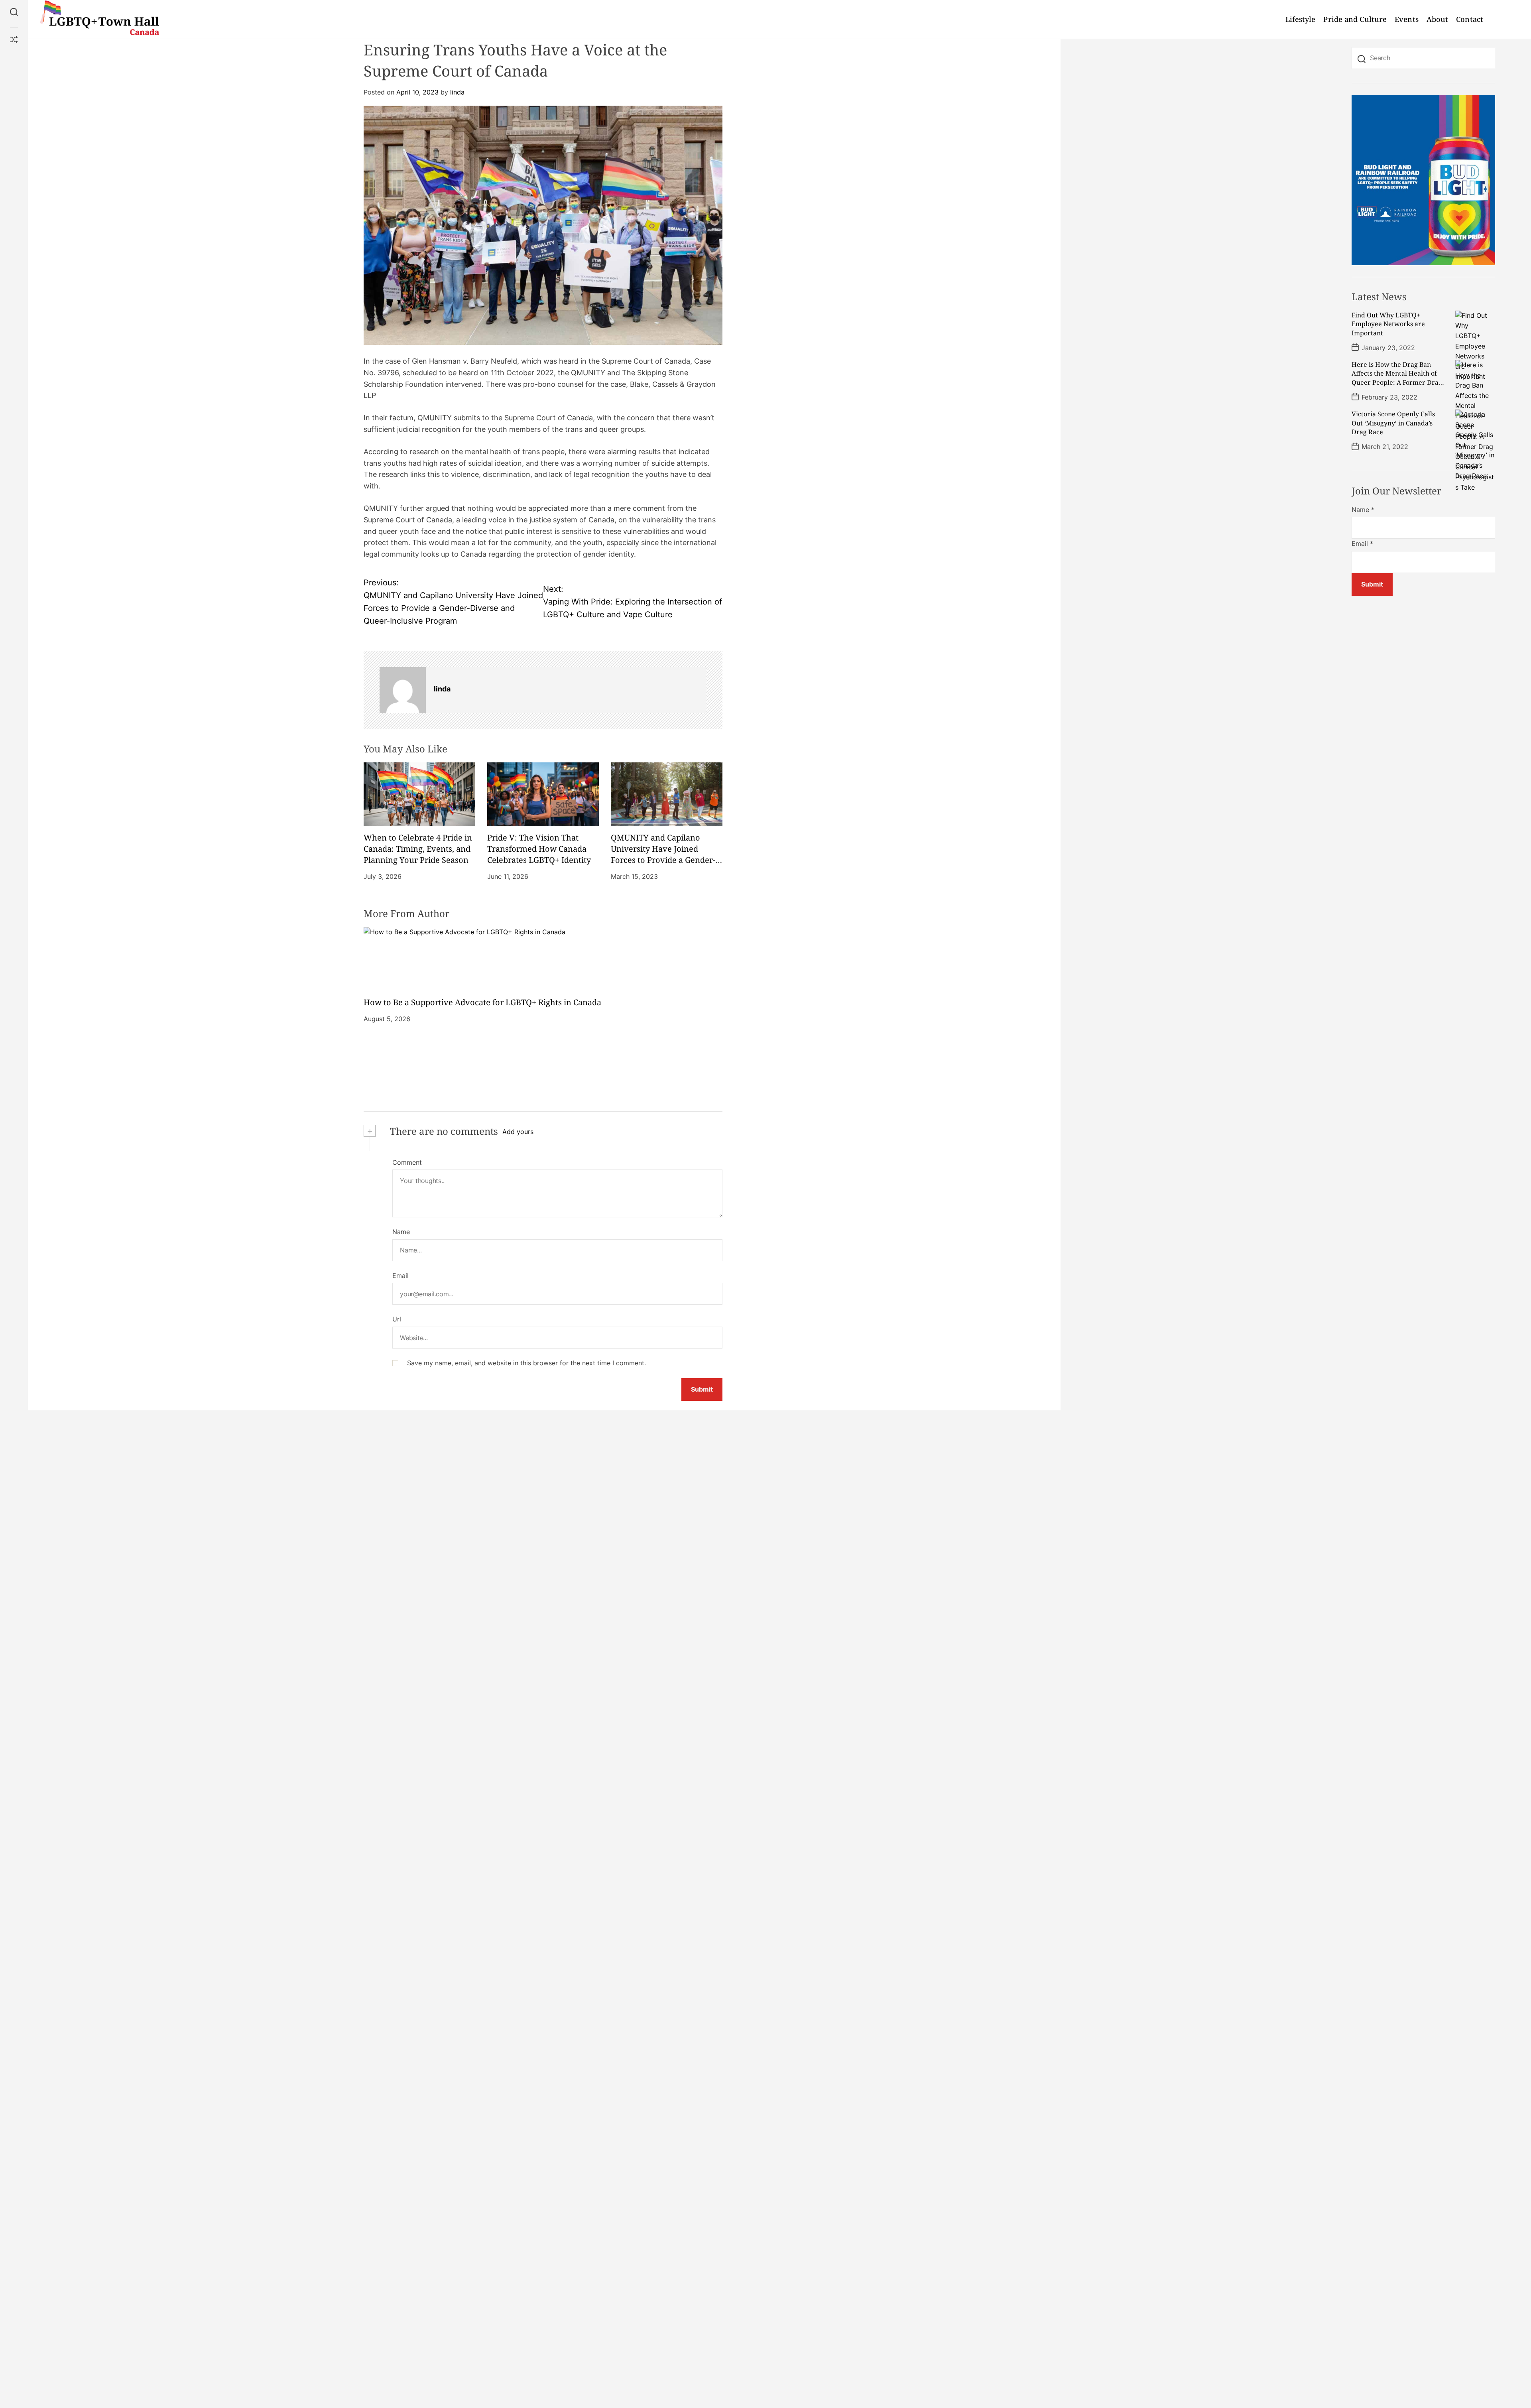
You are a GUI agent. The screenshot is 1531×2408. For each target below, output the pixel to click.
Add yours (518, 1132)
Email (400, 1276)
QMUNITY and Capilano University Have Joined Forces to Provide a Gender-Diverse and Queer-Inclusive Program (665, 860)
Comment (407, 1162)
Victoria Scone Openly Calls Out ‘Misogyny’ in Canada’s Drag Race (1393, 423)
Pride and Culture (1355, 19)
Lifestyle (1301, 19)
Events (1407, 19)
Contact (1470, 19)
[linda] (403, 690)
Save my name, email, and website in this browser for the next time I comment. (526, 1363)
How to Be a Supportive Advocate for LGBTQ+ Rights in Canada (482, 1002)
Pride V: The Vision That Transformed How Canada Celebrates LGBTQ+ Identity (539, 849)
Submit (1372, 585)
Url (397, 1319)
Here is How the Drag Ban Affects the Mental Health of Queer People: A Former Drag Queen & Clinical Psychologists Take (1398, 382)
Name (401, 1232)
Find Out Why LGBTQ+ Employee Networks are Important (1388, 324)
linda (457, 92)
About (1438, 19)
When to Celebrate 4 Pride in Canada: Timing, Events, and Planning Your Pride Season (418, 849)
